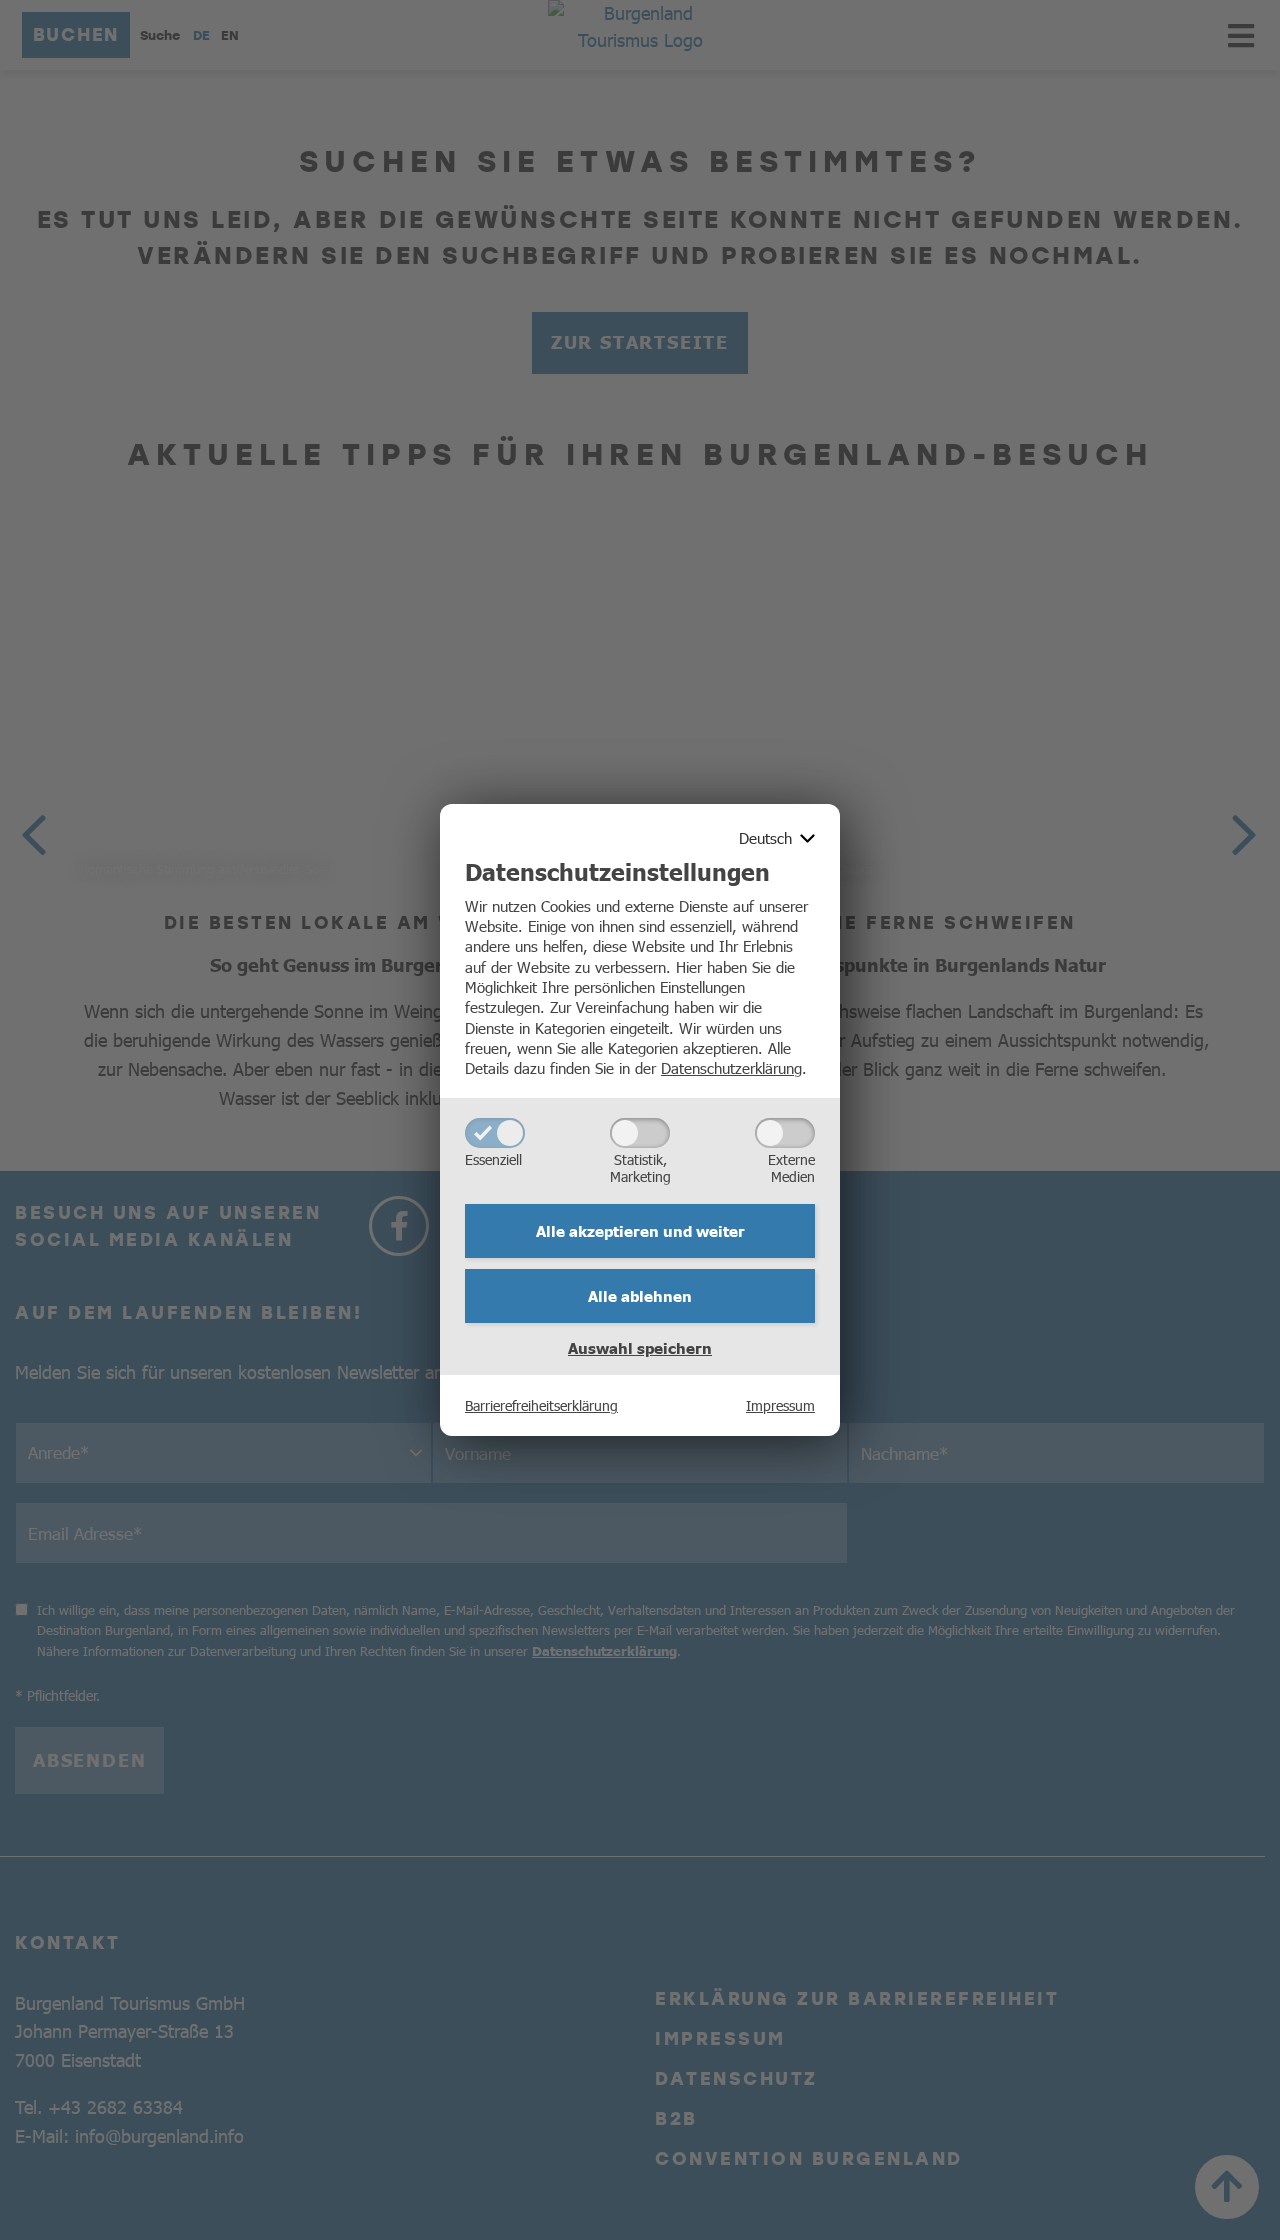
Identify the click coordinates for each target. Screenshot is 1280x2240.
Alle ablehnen (640, 1296)
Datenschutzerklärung (731, 1067)
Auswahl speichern (640, 1348)
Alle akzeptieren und (640, 1231)
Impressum (780, 1405)
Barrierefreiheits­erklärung (541, 1405)
